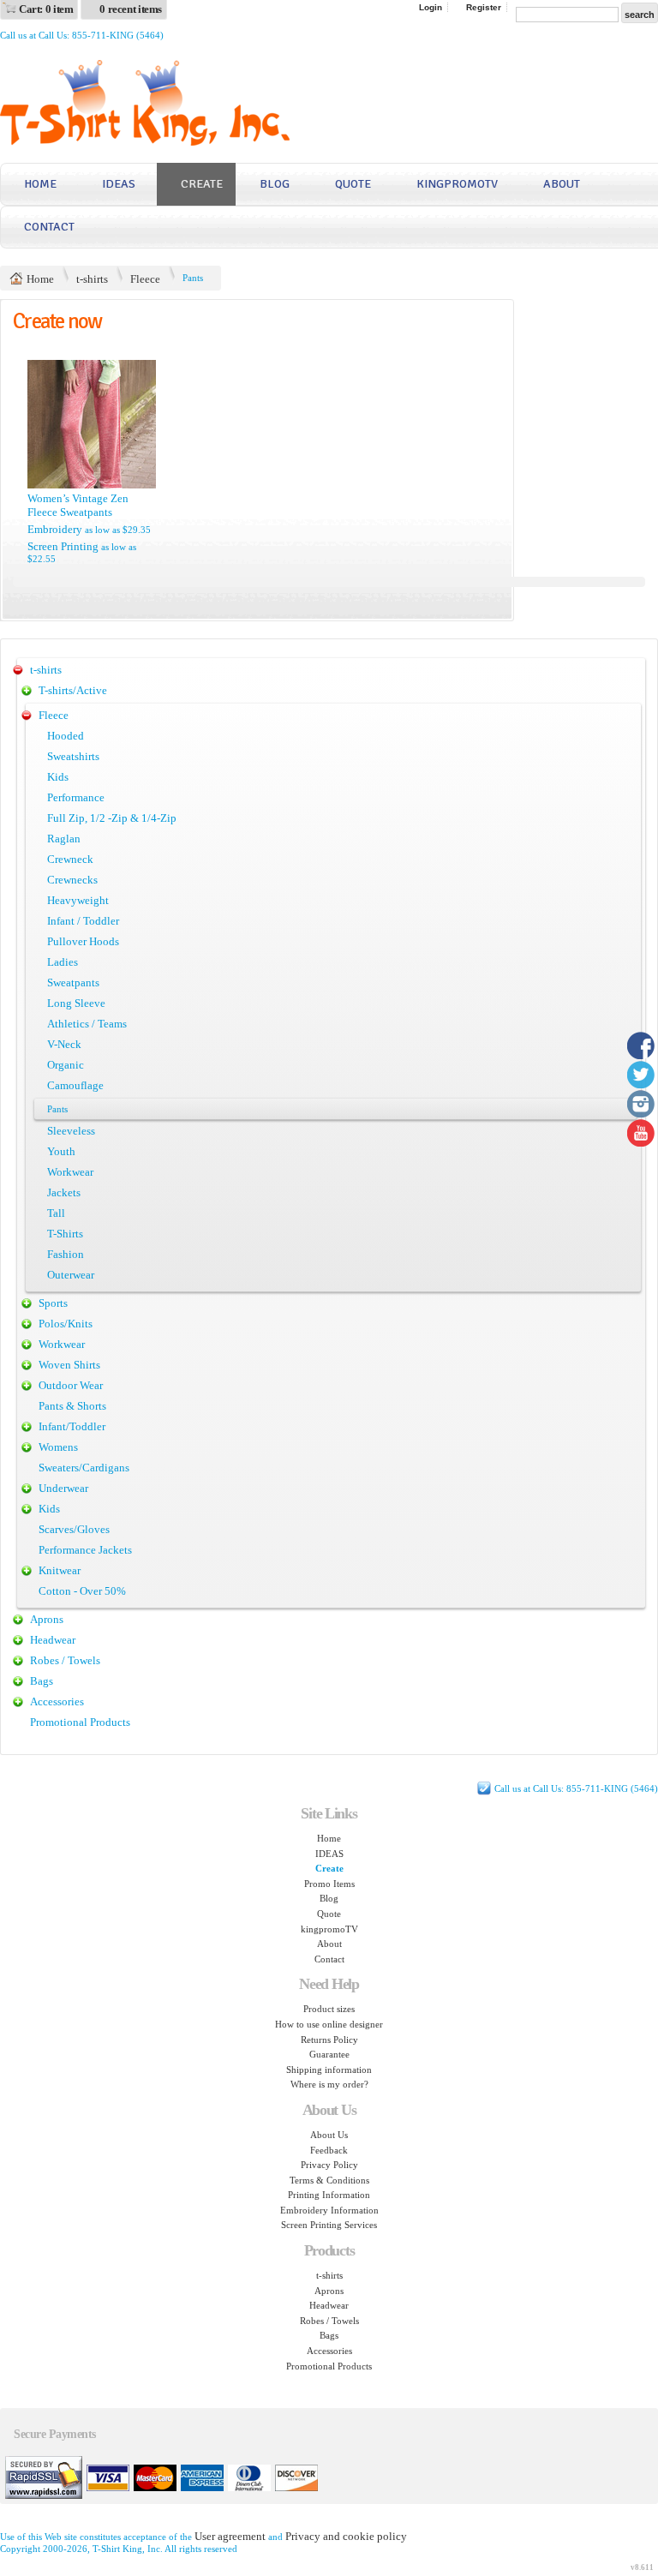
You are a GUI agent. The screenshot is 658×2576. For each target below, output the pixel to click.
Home (40, 184)
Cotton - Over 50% (82, 1591)
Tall (56, 1213)
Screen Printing (63, 546)
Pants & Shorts (72, 1406)
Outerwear (71, 1275)
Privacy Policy (329, 2165)
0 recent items (131, 9)
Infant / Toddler (83, 921)
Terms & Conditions (329, 2180)
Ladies (63, 962)
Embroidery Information (329, 2210)
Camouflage (75, 1085)
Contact (49, 227)
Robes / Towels (65, 1660)
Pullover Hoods (83, 941)
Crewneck (70, 859)
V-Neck (64, 1044)
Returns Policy (329, 2040)
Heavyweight (78, 900)
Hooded (66, 736)
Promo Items (329, 1884)
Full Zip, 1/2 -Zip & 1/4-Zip (112, 818)
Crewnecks (72, 880)
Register (484, 7)
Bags (42, 1681)
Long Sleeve (76, 1003)
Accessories (57, 1701)
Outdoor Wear (71, 1385)
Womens (58, 1447)
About (562, 184)
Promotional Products (80, 1722)
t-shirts (92, 279)
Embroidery (55, 529)
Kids (58, 777)
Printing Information (329, 2195)
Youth (61, 1151)
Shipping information (329, 2070)
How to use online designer (329, 2024)
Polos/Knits (66, 1324)
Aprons (47, 1619)
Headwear (53, 1640)
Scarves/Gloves (74, 1529)
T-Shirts (65, 1234)
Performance (76, 797)
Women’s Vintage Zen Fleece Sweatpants (78, 505)
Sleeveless (71, 1131)
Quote (353, 184)
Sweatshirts (73, 756)
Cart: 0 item (46, 9)
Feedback (329, 2150)
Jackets (64, 1192)
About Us (329, 2135)
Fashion (66, 1254)
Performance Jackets (85, 1550)
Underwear (63, 1488)
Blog (275, 184)
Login (431, 7)
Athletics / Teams (87, 1024)
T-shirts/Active (73, 690)
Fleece (145, 279)
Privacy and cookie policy (346, 2536)
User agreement (230, 2536)
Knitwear (60, 1570)
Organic (66, 1065)
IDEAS (119, 184)
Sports (53, 1303)
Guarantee (329, 2054)
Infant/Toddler (72, 1426)
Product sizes (329, 2009)
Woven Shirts (69, 1365)
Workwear (70, 1172)
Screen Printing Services (329, 2225)
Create (202, 184)
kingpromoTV (457, 184)
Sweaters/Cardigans (84, 1468)
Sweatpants (73, 982)
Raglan (64, 839)
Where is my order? (329, 2084)
